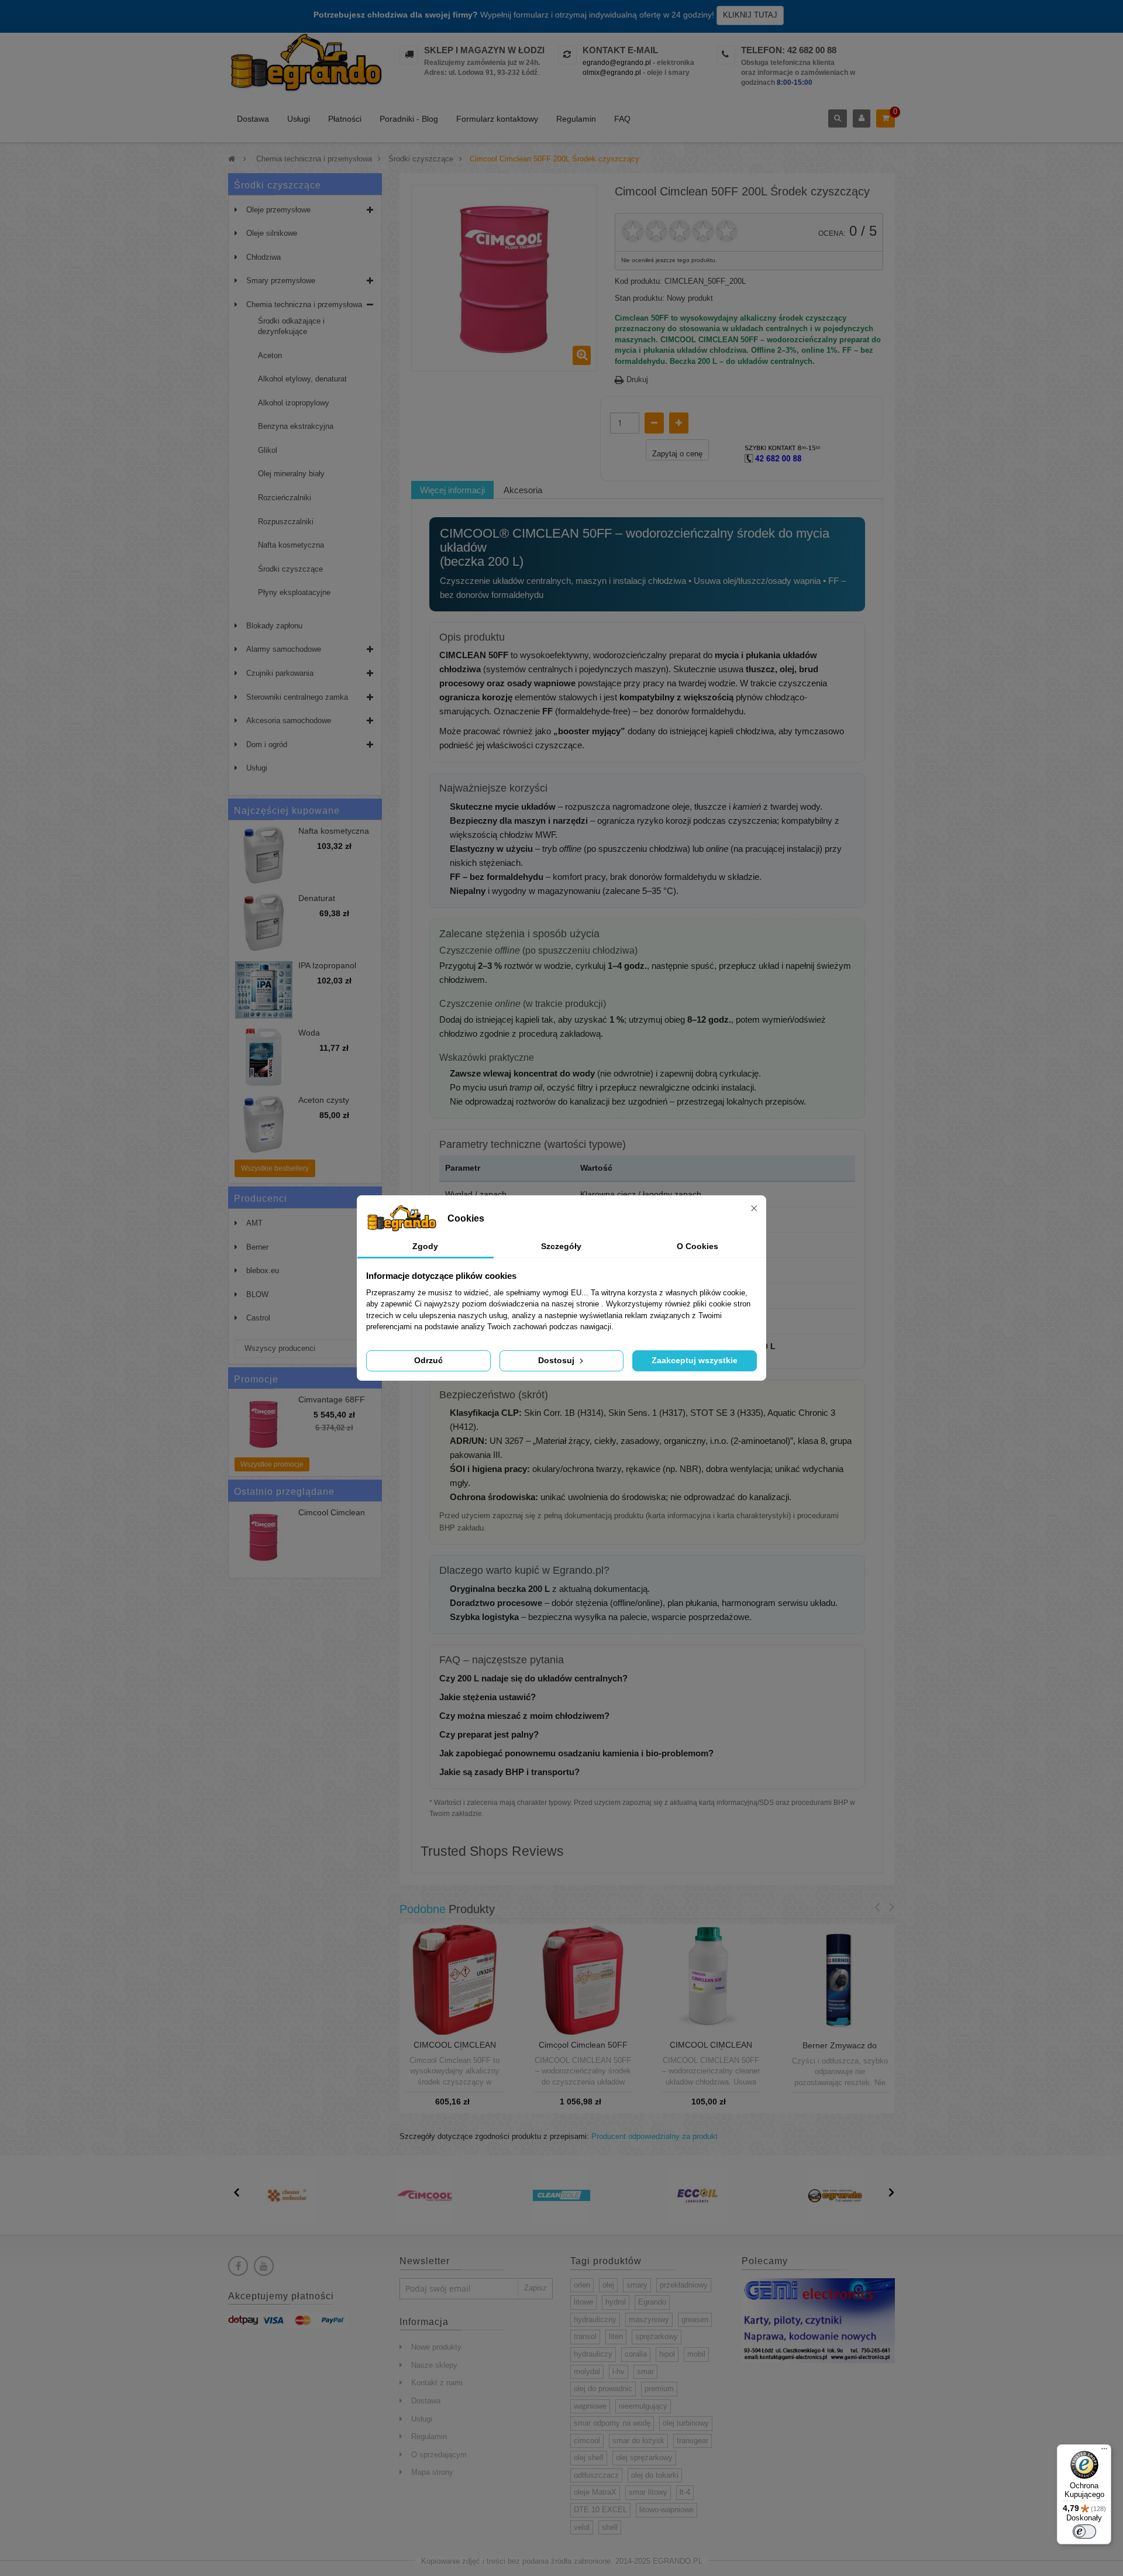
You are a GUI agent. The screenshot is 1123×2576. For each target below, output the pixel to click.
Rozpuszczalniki (286, 522)
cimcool (587, 2441)
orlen (582, 2285)
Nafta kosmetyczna (291, 545)
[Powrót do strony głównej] (232, 159)
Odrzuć (428, 1360)
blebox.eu (263, 1270)
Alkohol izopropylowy (294, 403)
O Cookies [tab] (697, 1246)
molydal (587, 2372)
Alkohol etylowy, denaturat (302, 379)
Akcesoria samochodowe (289, 720)
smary (637, 2285)
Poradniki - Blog (409, 119)
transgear (693, 2441)
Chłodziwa (263, 257)
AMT (254, 1223)
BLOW (257, 1294)
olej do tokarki (655, 2475)
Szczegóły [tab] (561, 1246)
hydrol (616, 2302)
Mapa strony (432, 2472)
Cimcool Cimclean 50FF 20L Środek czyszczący (583, 2049)
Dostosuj (557, 1360)
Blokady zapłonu (274, 626)
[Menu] (1104, 2451)
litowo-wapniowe (666, 2510)
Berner (257, 1247)
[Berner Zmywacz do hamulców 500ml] (840, 1980)
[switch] (1084, 2532)
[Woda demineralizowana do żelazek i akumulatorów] (264, 1057)
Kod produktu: (638, 281)
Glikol (268, 450)
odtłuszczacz (596, 2475)
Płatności (345, 119)
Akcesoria (523, 490)
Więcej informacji (452, 490)
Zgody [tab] (425, 1246)
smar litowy (648, 2492)
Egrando (652, 2302)
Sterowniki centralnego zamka (297, 697)
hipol (667, 2354)
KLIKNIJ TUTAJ (750, 15)
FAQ (622, 119)
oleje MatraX (595, 2492)
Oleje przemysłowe (278, 210)
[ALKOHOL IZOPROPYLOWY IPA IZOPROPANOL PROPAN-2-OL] (264, 990)
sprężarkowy (657, 2336)
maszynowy (649, 2319)
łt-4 (685, 2492)
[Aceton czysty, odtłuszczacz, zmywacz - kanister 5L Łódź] (264, 1124)
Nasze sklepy (434, 2365)
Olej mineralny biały (291, 474)
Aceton (270, 355)
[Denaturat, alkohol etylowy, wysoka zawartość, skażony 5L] (264, 923)
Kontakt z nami (437, 2383)
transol (585, 2336)
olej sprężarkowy (644, 2458)
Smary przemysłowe (281, 281)
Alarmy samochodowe (284, 649)
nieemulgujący (643, 2406)
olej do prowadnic (603, 2388)
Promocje (256, 1379)
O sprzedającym (439, 2455)
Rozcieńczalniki (285, 498)
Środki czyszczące (290, 569)
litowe (583, 2302)
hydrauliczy (593, 2354)
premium (659, 2388)
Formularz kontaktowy (497, 119)
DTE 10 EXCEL (600, 2510)
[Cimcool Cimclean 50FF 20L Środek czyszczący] (583, 1979)
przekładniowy (684, 2285)
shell (610, 2527)
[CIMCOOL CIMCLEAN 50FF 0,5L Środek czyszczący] (711, 1979)
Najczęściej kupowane (287, 811)
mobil (696, 2354)
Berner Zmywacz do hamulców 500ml (840, 2050)
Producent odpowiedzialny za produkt (654, 2136)
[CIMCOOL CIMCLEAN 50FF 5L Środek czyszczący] (455, 1979)
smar (645, 2372)
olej (608, 2285)
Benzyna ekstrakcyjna (296, 426)
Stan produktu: (640, 298)
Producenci (261, 1198)
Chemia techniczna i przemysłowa (304, 305)
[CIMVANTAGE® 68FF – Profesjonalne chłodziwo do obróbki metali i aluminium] (264, 1424)
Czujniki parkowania (280, 673)
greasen (695, 2319)
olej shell (589, 2458)
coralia (636, 2354)
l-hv (619, 2372)
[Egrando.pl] (305, 65)
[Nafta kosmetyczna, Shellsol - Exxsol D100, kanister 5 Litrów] (264, 855)
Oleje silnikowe (272, 233)
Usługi (299, 119)
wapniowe (590, 2406)
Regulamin (576, 119)
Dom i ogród (267, 744)
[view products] (288, 2195)
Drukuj (637, 379)
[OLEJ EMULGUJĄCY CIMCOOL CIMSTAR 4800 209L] (264, 1537)
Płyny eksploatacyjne (294, 592)
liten (616, 2336)
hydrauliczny (595, 2319)
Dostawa (253, 119)
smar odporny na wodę (612, 2423)
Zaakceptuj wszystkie (695, 1360)
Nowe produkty (436, 2347)
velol (582, 2527)
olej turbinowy (686, 2423)
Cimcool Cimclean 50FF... (332, 1517)
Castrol (258, 1318)
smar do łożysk (638, 2441)
